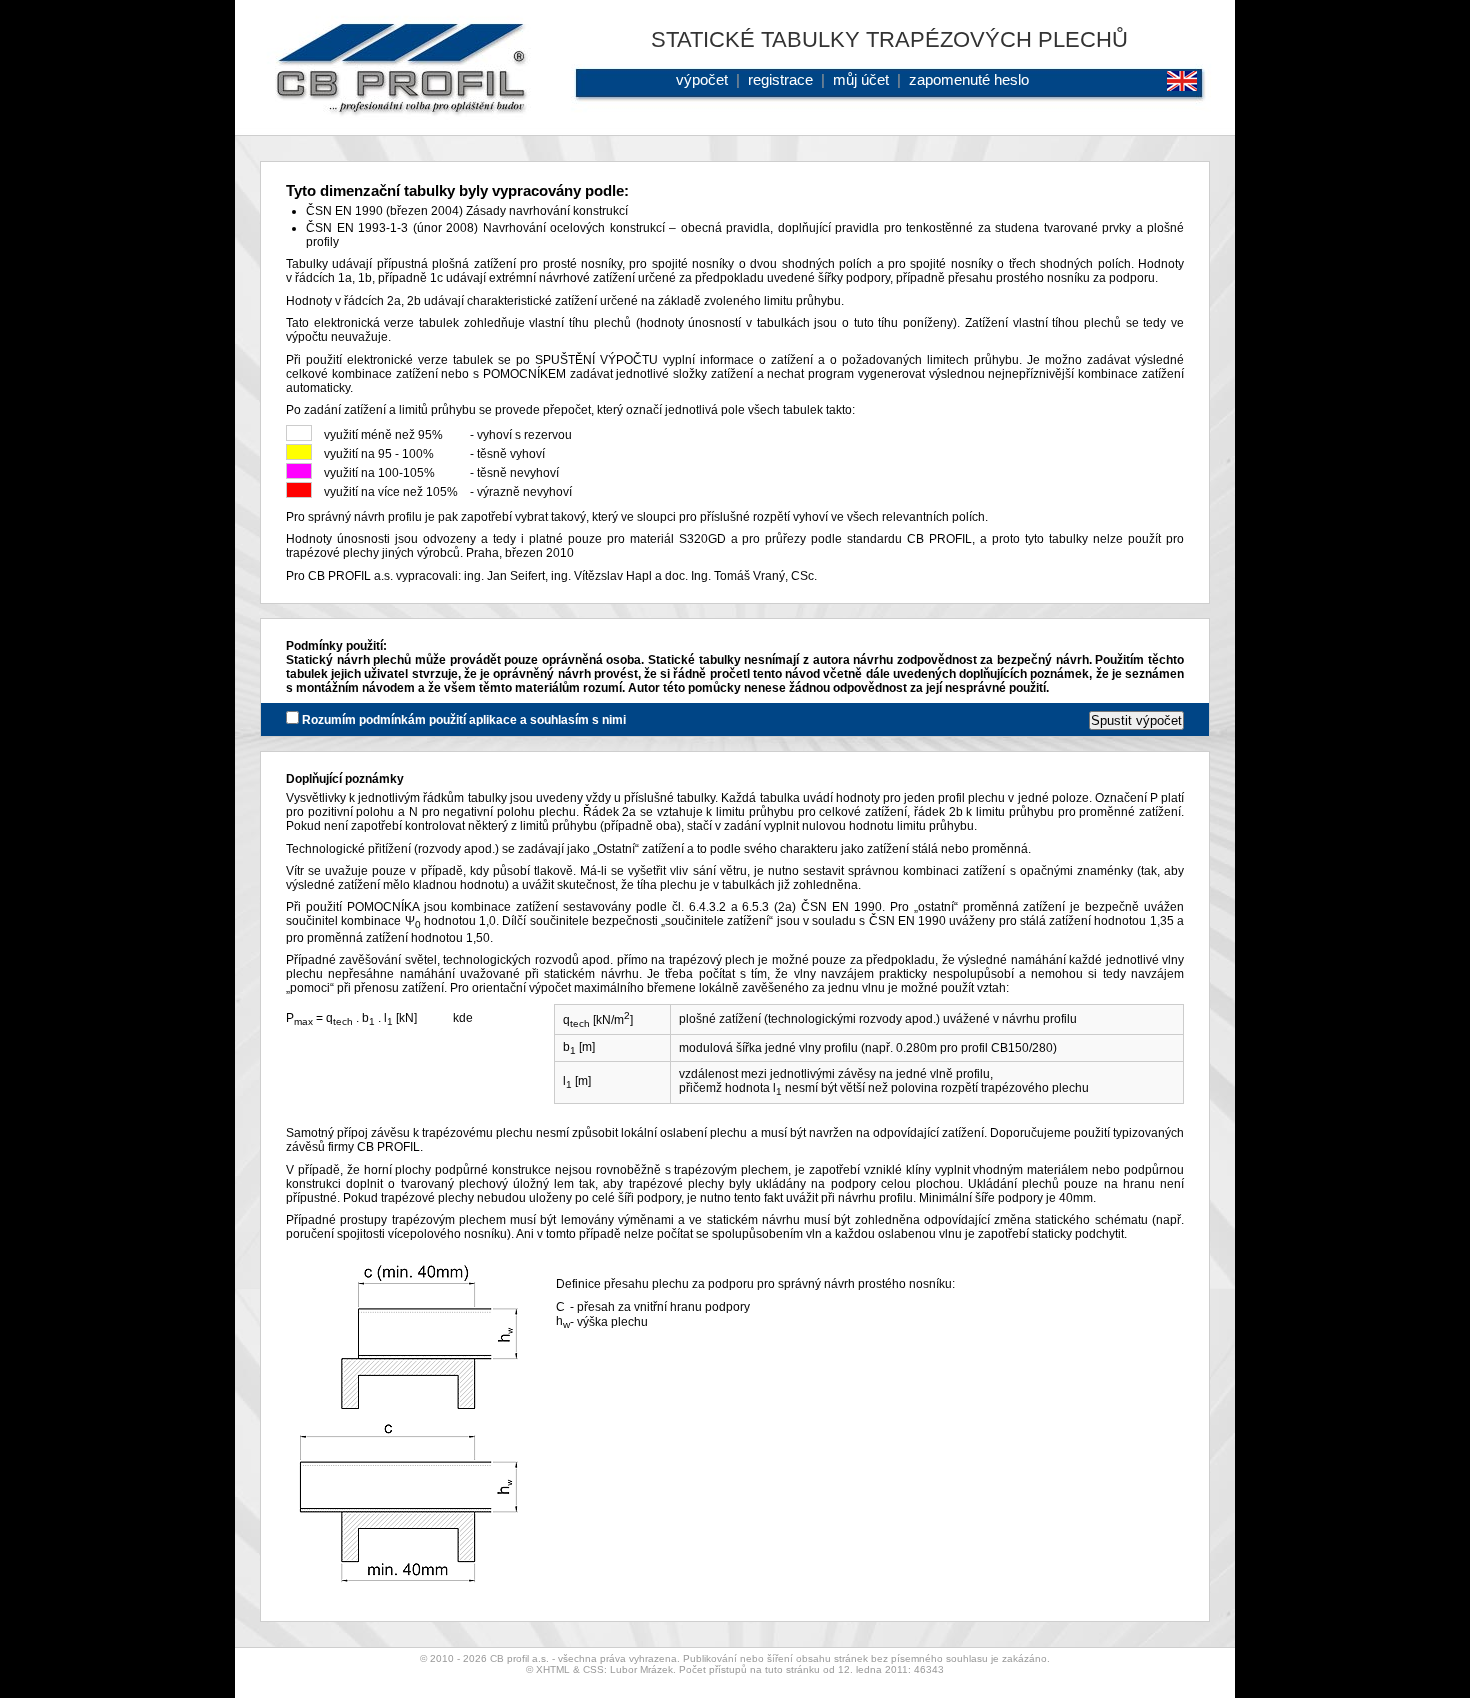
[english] (1184, 85)
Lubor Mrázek (641, 1669)
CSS (593, 1669)
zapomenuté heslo (969, 79)
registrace (780, 79)
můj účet (861, 79)
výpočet (702, 79)
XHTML (553, 1669)
